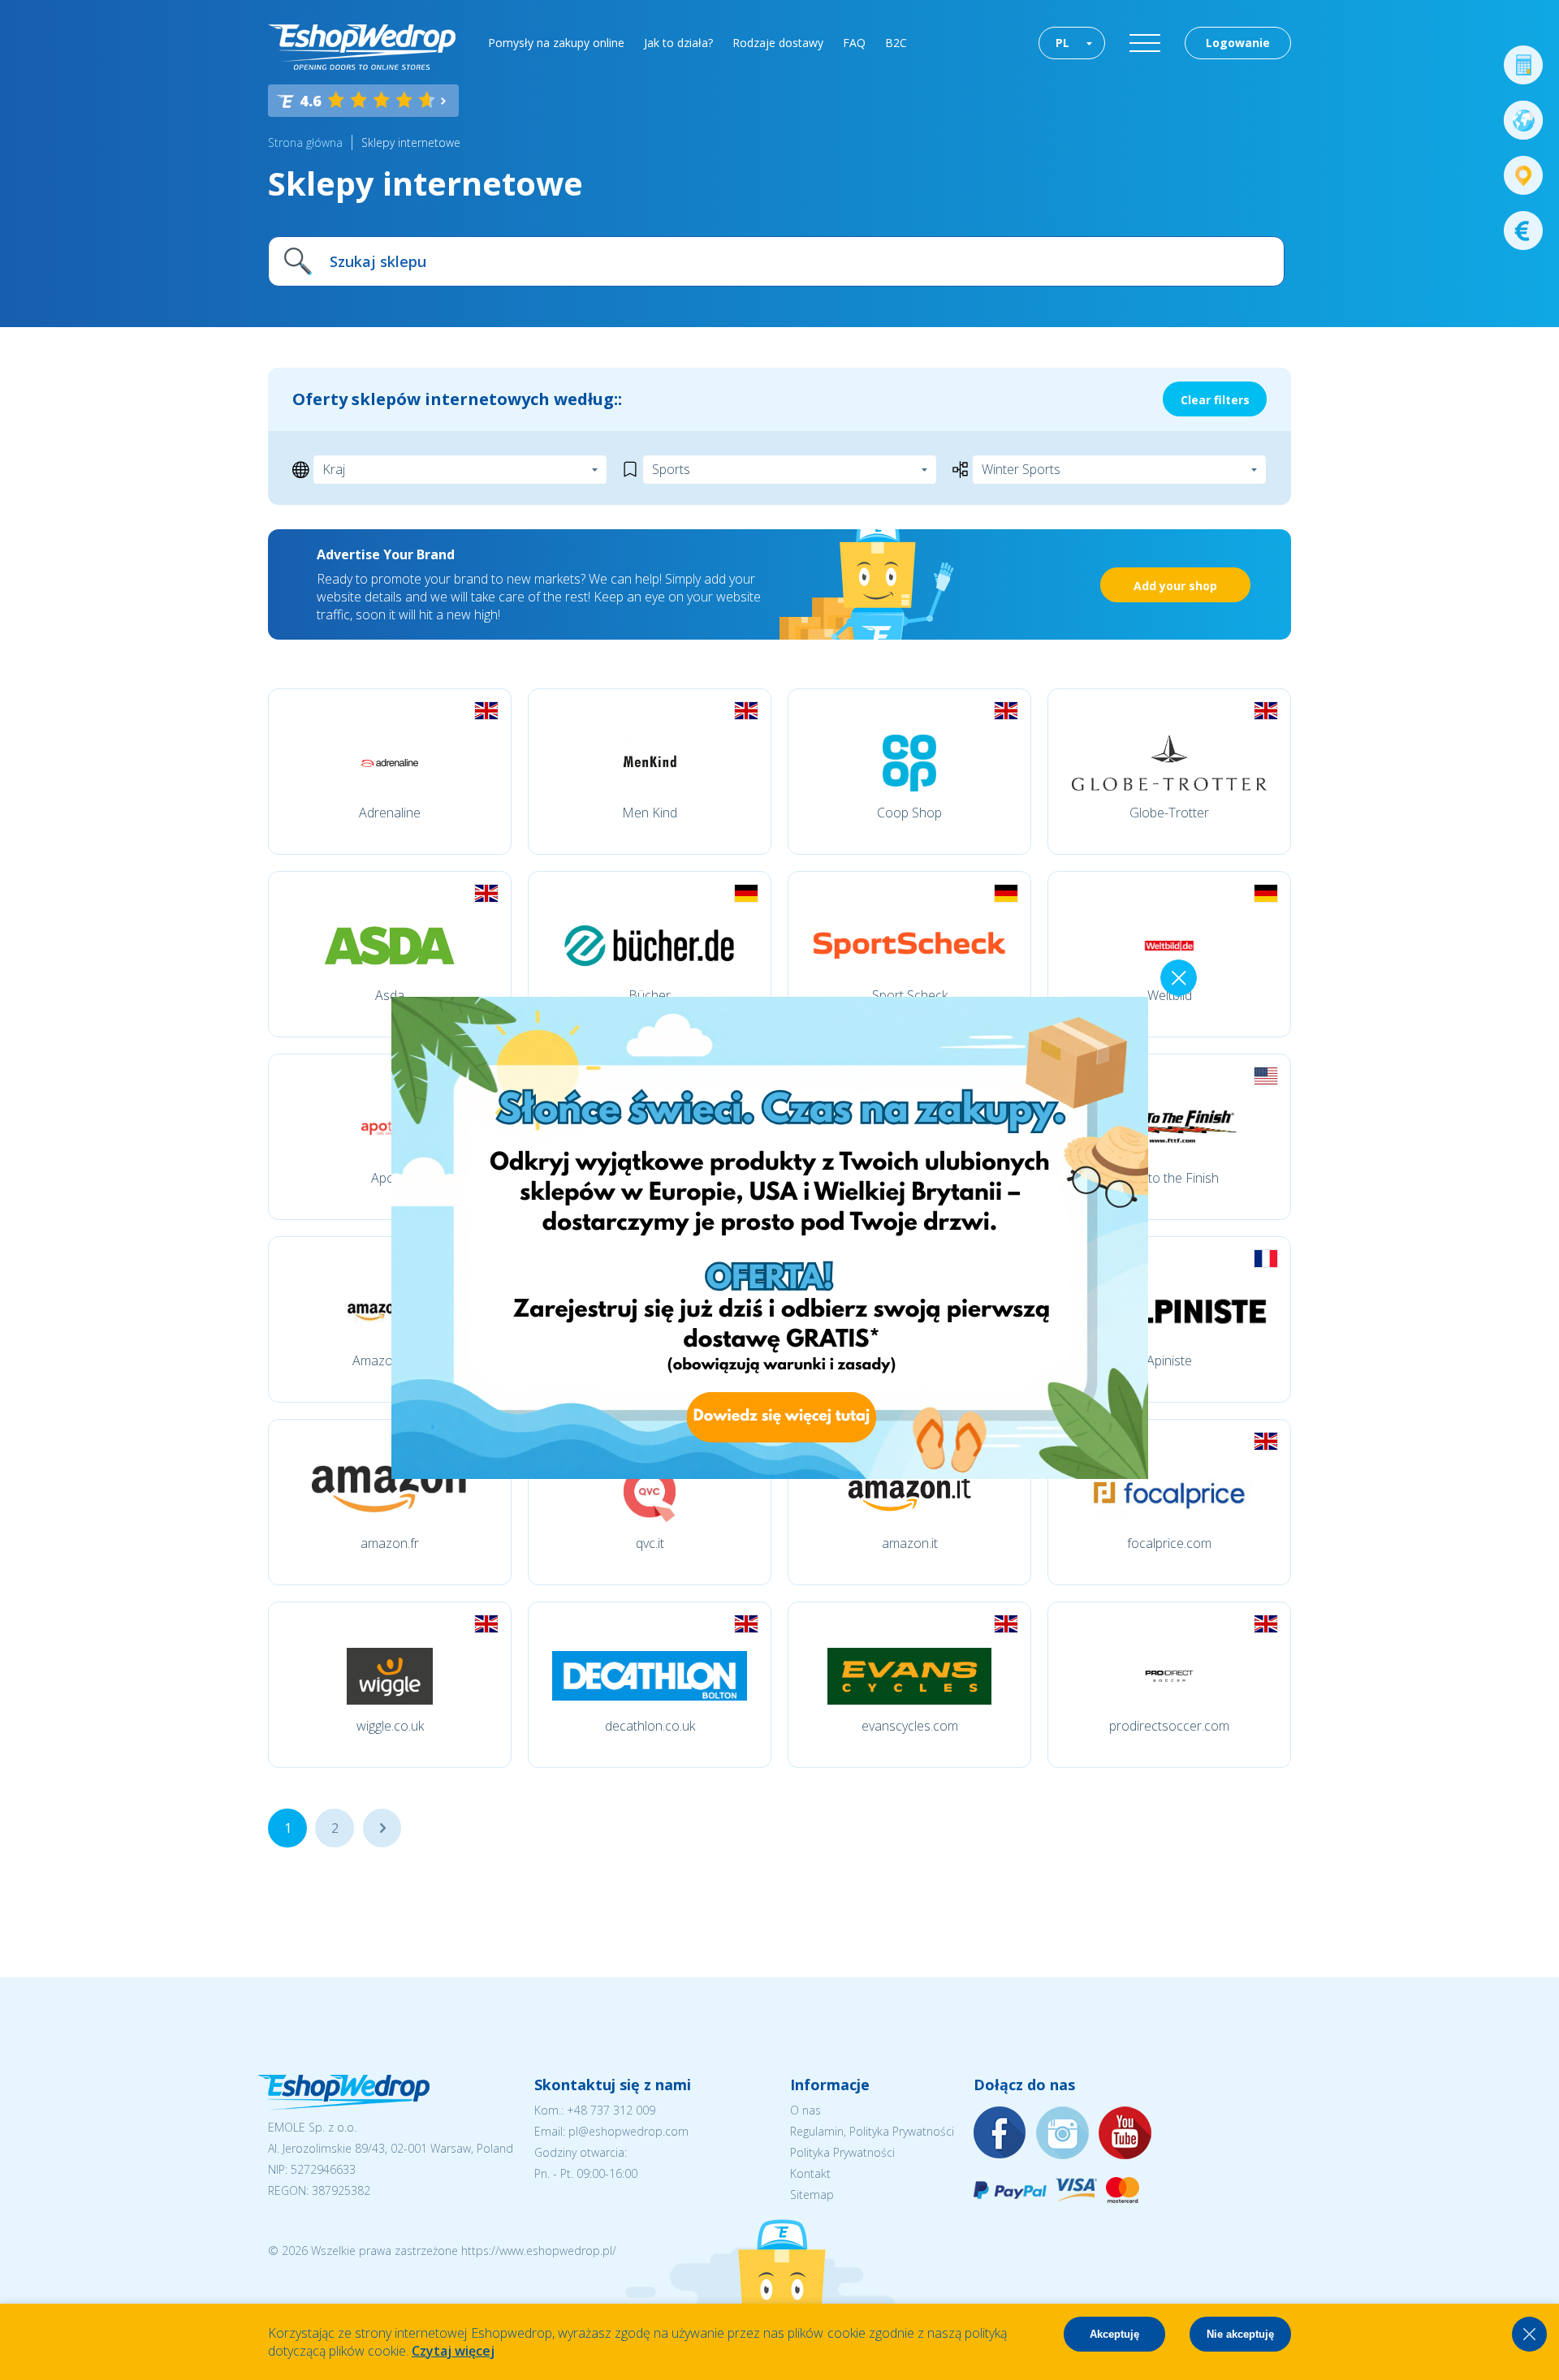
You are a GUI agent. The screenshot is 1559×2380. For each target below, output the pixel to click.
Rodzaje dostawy (778, 43)
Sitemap (812, 2195)
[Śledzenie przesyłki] (1523, 175)
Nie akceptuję (1240, 2334)
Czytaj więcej (453, 2351)
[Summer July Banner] (767, 1474)
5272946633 (323, 2169)
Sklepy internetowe (411, 142)
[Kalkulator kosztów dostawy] (1523, 65)
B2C (896, 43)
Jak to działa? (678, 43)
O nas (805, 2110)
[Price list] (1523, 231)
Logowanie (1238, 43)
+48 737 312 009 (611, 2110)
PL (1062, 43)
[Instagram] (1063, 2134)
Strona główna (305, 142)
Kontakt (810, 2173)
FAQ (854, 43)
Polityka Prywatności (842, 2152)
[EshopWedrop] (362, 47)
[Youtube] (1125, 2134)
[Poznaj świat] (1523, 120)
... (382, 1828)
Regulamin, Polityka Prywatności (872, 2131)
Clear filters (1215, 400)
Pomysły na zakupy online (556, 43)
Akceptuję (1114, 2334)
